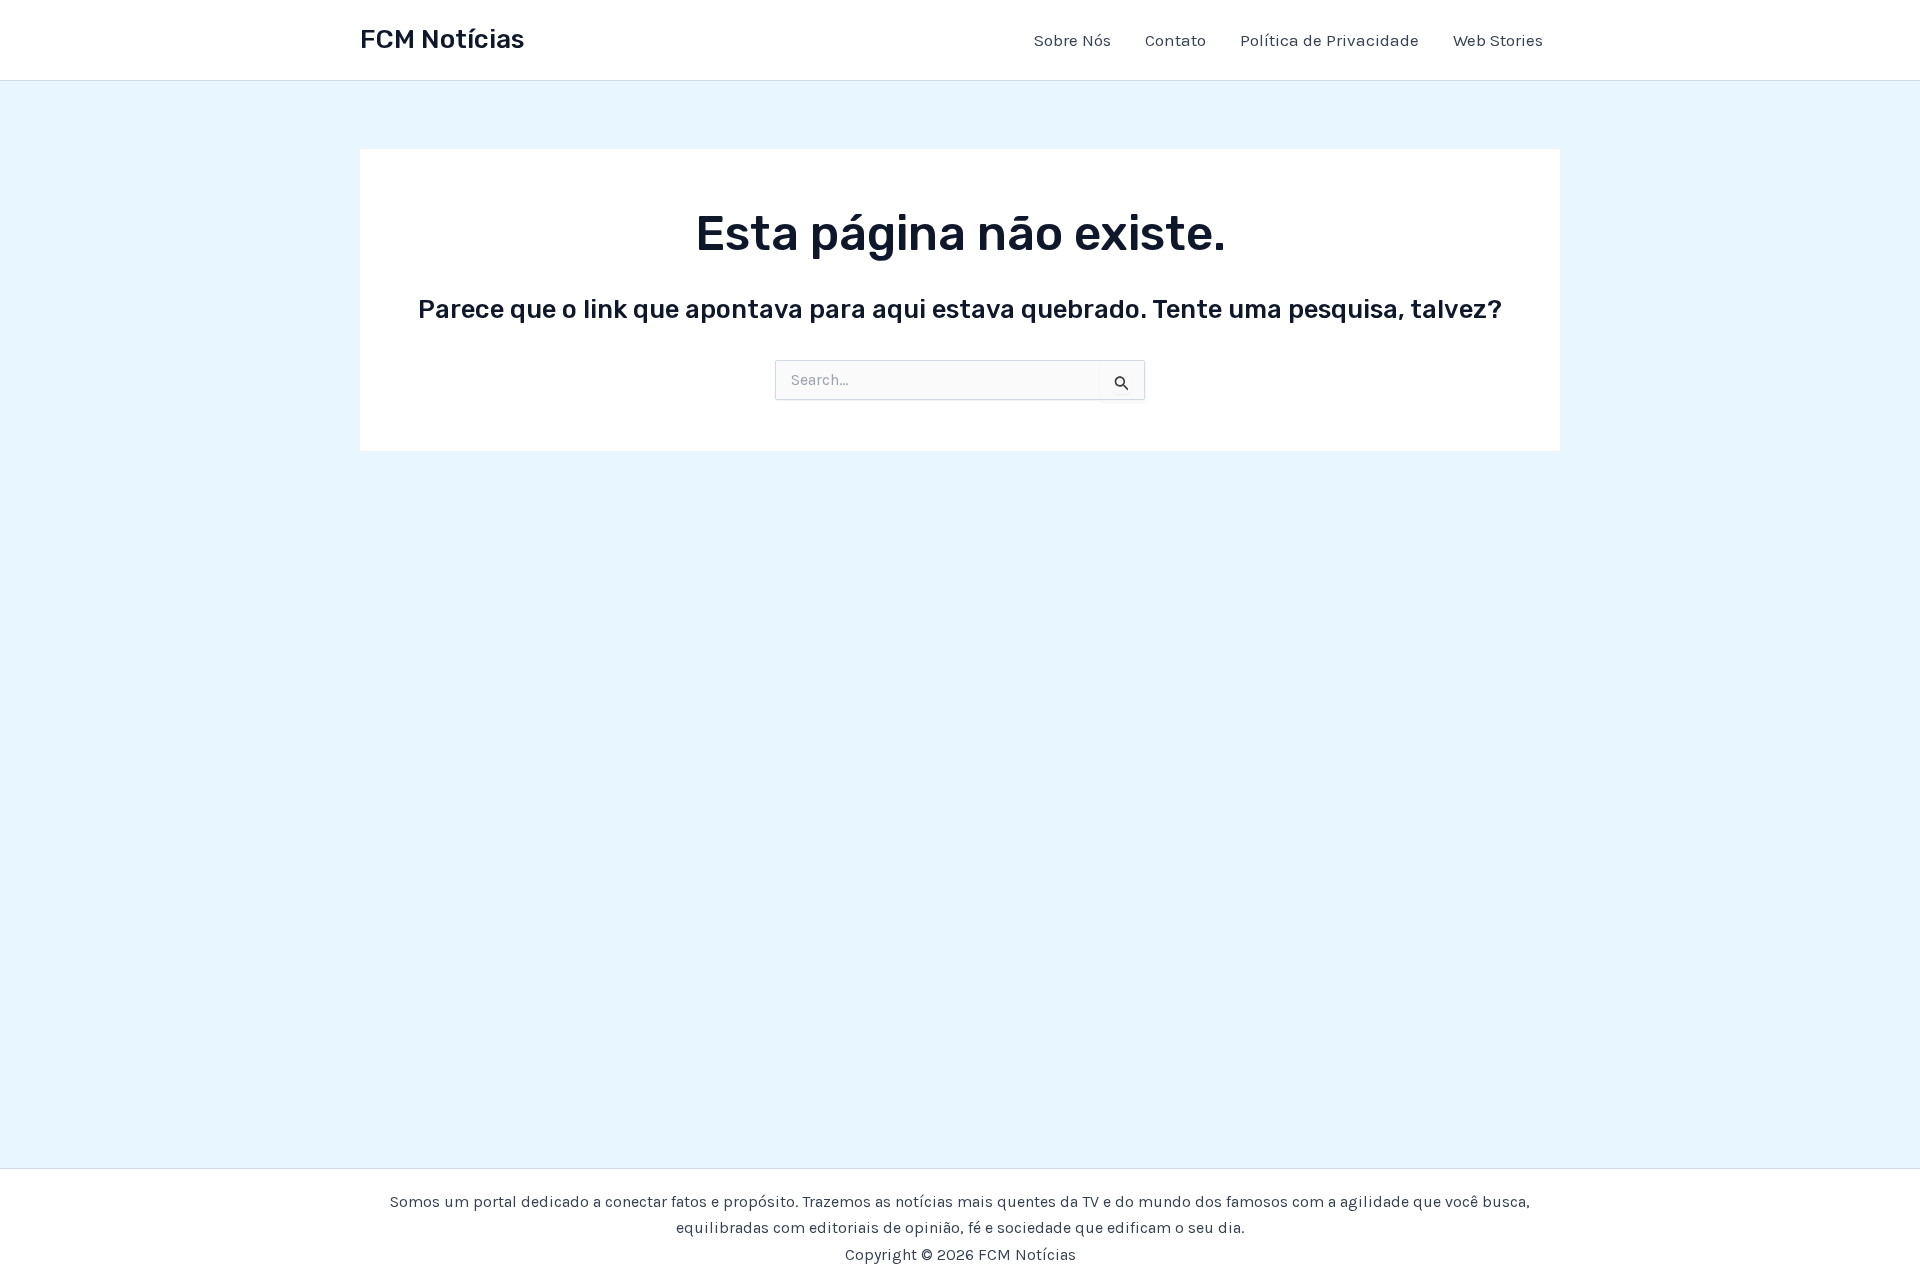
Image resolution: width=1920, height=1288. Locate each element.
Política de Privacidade (1329, 40)
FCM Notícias (442, 39)
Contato (1175, 40)
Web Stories (1498, 40)
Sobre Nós (1072, 40)
